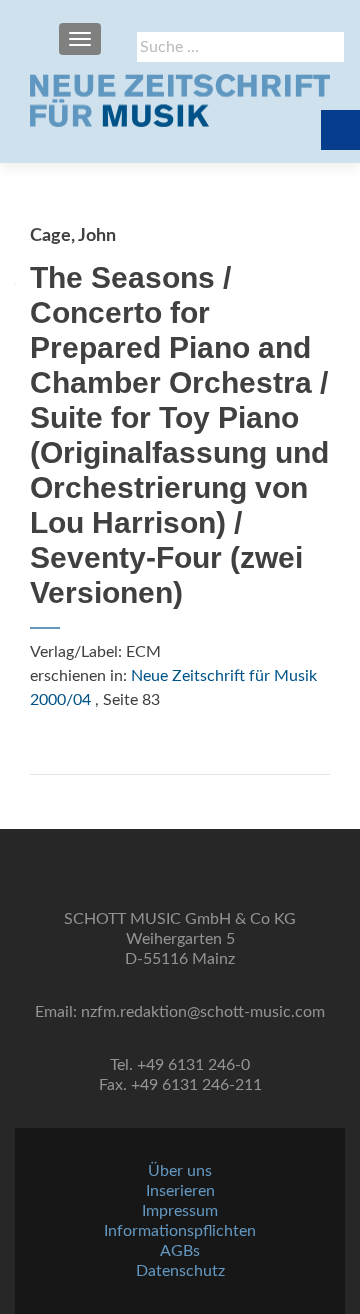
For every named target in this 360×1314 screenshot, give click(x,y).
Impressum (180, 1211)
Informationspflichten (180, 1231)
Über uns (180, 1171)
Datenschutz (180, 1271)
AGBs (180, 1251)
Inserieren (180, 1191)
